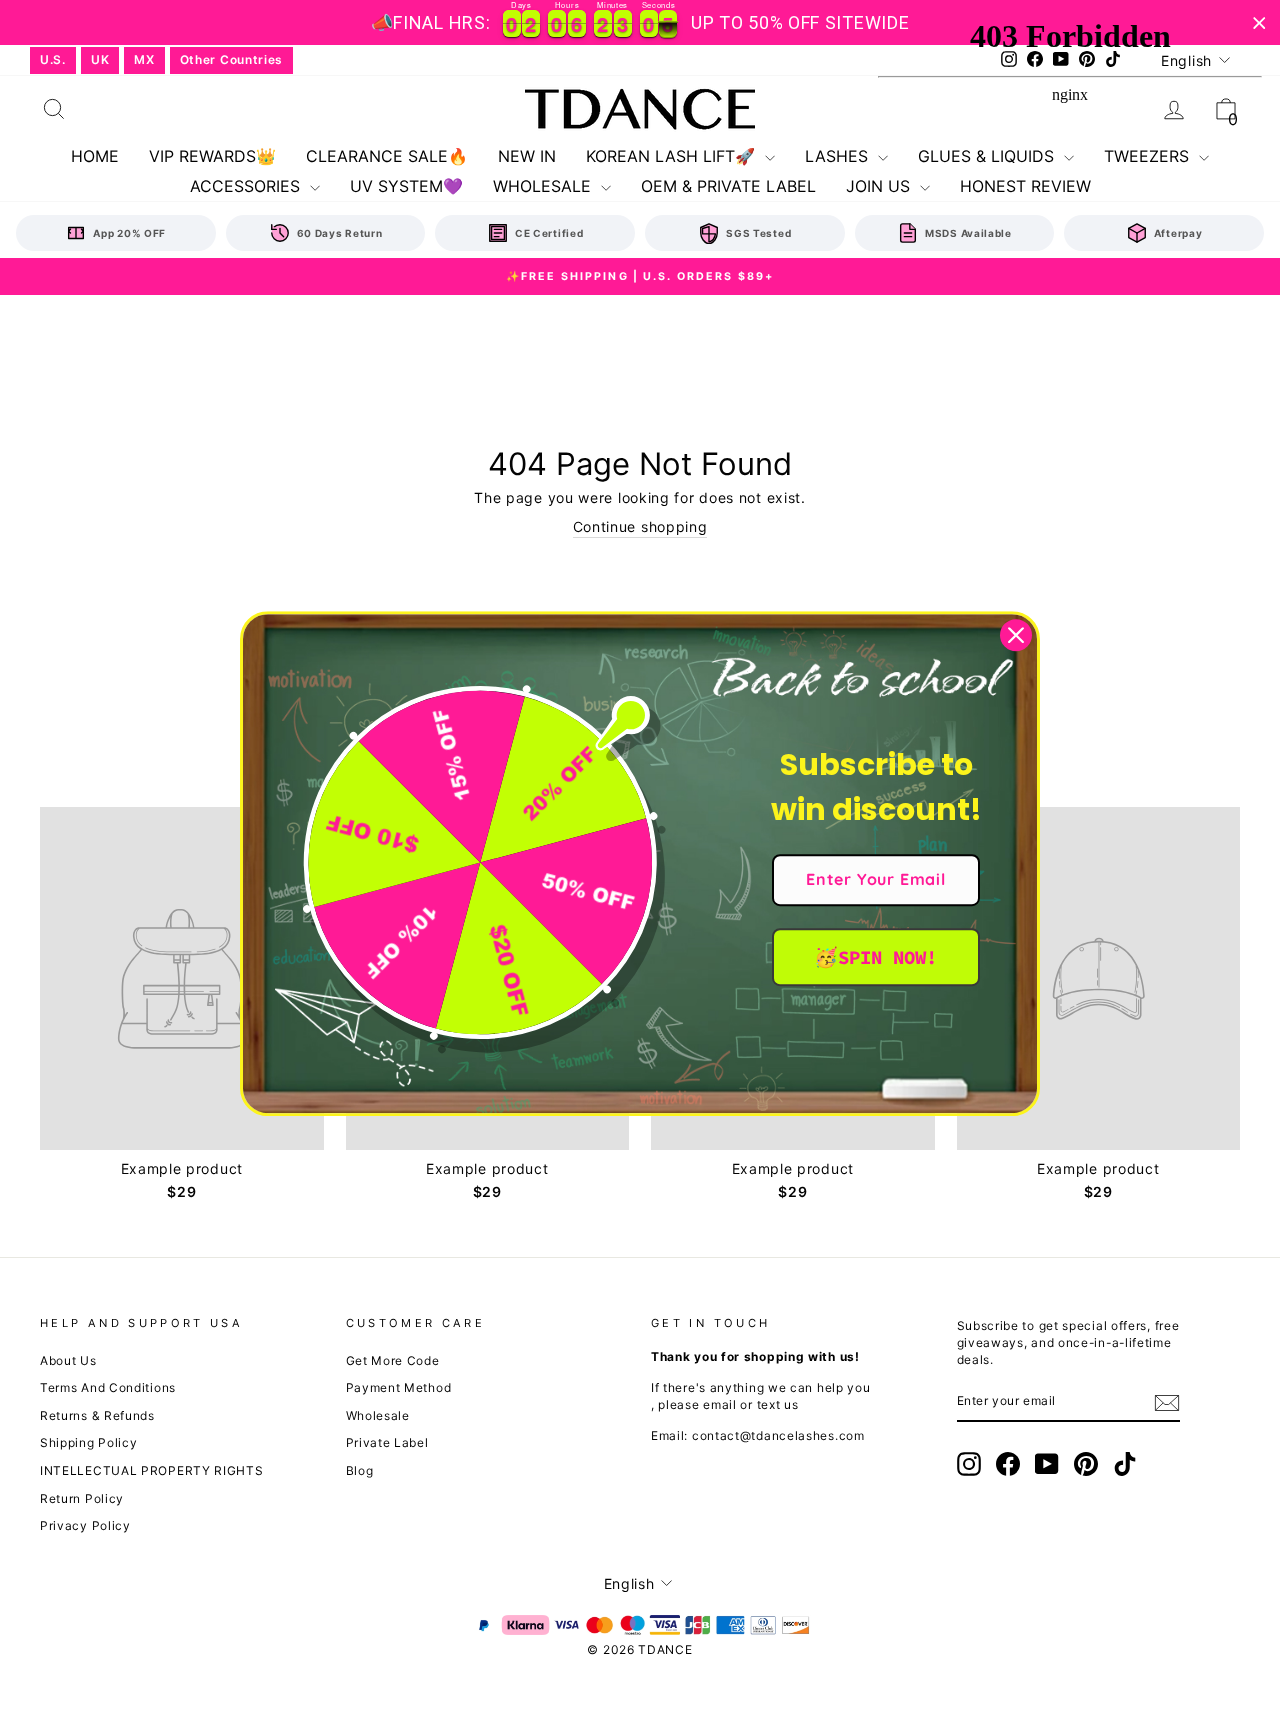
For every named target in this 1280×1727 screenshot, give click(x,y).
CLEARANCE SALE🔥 (387, 156)
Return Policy (82, 1498)
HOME (95, 156)
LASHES (839, 156)
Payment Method (399, 1387)
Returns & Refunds (97, 1415)
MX (144, 59)
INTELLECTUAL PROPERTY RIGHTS (152, 1470)
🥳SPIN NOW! (875, 957)
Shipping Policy (89, 1442)
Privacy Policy (85, 1525)
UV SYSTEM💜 (406, 186)
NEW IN (527, 156)
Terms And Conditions (108, 1387)
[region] (640, 22)
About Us (68, 1360)
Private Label (387, 1442)
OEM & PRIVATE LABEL (728, 186)
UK (100, 59)
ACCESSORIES (247, 186)
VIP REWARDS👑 (212, 156)
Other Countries (232, 59)
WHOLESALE (544, 186)
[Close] (1016, 635)
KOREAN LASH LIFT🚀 (673, 156)
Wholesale (378, 1415)
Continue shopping (640, 526)
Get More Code (393, 1360)
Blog (360, 1470)
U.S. (53, 59)
